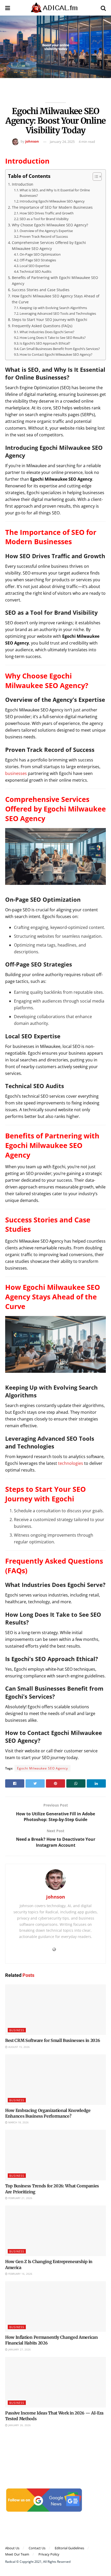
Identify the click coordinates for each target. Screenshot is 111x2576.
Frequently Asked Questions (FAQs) (42, 326)
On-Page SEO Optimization (40, 254)
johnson (32, 142)
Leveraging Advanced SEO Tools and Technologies (58, 313)
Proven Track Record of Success (44, 236)
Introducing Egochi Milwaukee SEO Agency (52, 201)
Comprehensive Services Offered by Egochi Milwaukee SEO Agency (49, 246)
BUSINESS (17, 2030)
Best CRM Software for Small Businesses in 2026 (53, 2040)
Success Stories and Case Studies (41, 290)
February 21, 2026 (20, 2198)
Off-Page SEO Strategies (38, 260)
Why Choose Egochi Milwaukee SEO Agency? (50, 225)
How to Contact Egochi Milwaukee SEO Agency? (56, 354)
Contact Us (37, 2548)
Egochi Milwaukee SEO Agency (42, 1768)
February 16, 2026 (20, 2274)
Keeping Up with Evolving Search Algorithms (53, 308)
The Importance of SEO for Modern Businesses (52, 207)
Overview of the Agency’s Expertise (46, 231)
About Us (12, 2548)
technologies (71, 1463)
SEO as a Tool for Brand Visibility (44, 219)
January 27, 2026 (19, 2349)
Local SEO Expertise (35, 266)
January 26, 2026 (19, 2425)
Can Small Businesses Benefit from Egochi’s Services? (60, 349)
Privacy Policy (49, 2554)
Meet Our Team (17, 2554)
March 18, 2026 (18, 2122)
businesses (16, 773)
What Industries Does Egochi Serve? (47, 332)
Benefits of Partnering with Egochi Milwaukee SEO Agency (55, 281)
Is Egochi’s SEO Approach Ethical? (45, 343)
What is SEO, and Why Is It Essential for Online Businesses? (55, 193)
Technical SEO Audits (35, 271)
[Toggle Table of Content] (95, 177)
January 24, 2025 (62, 142)
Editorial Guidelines (69, 2548)
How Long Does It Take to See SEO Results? (53, 338)
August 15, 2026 (19, 2047)
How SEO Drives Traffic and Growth (47, 213)
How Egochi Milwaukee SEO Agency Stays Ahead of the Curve (56, 299)
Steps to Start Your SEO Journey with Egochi (50, 320)
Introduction (23, 184)
